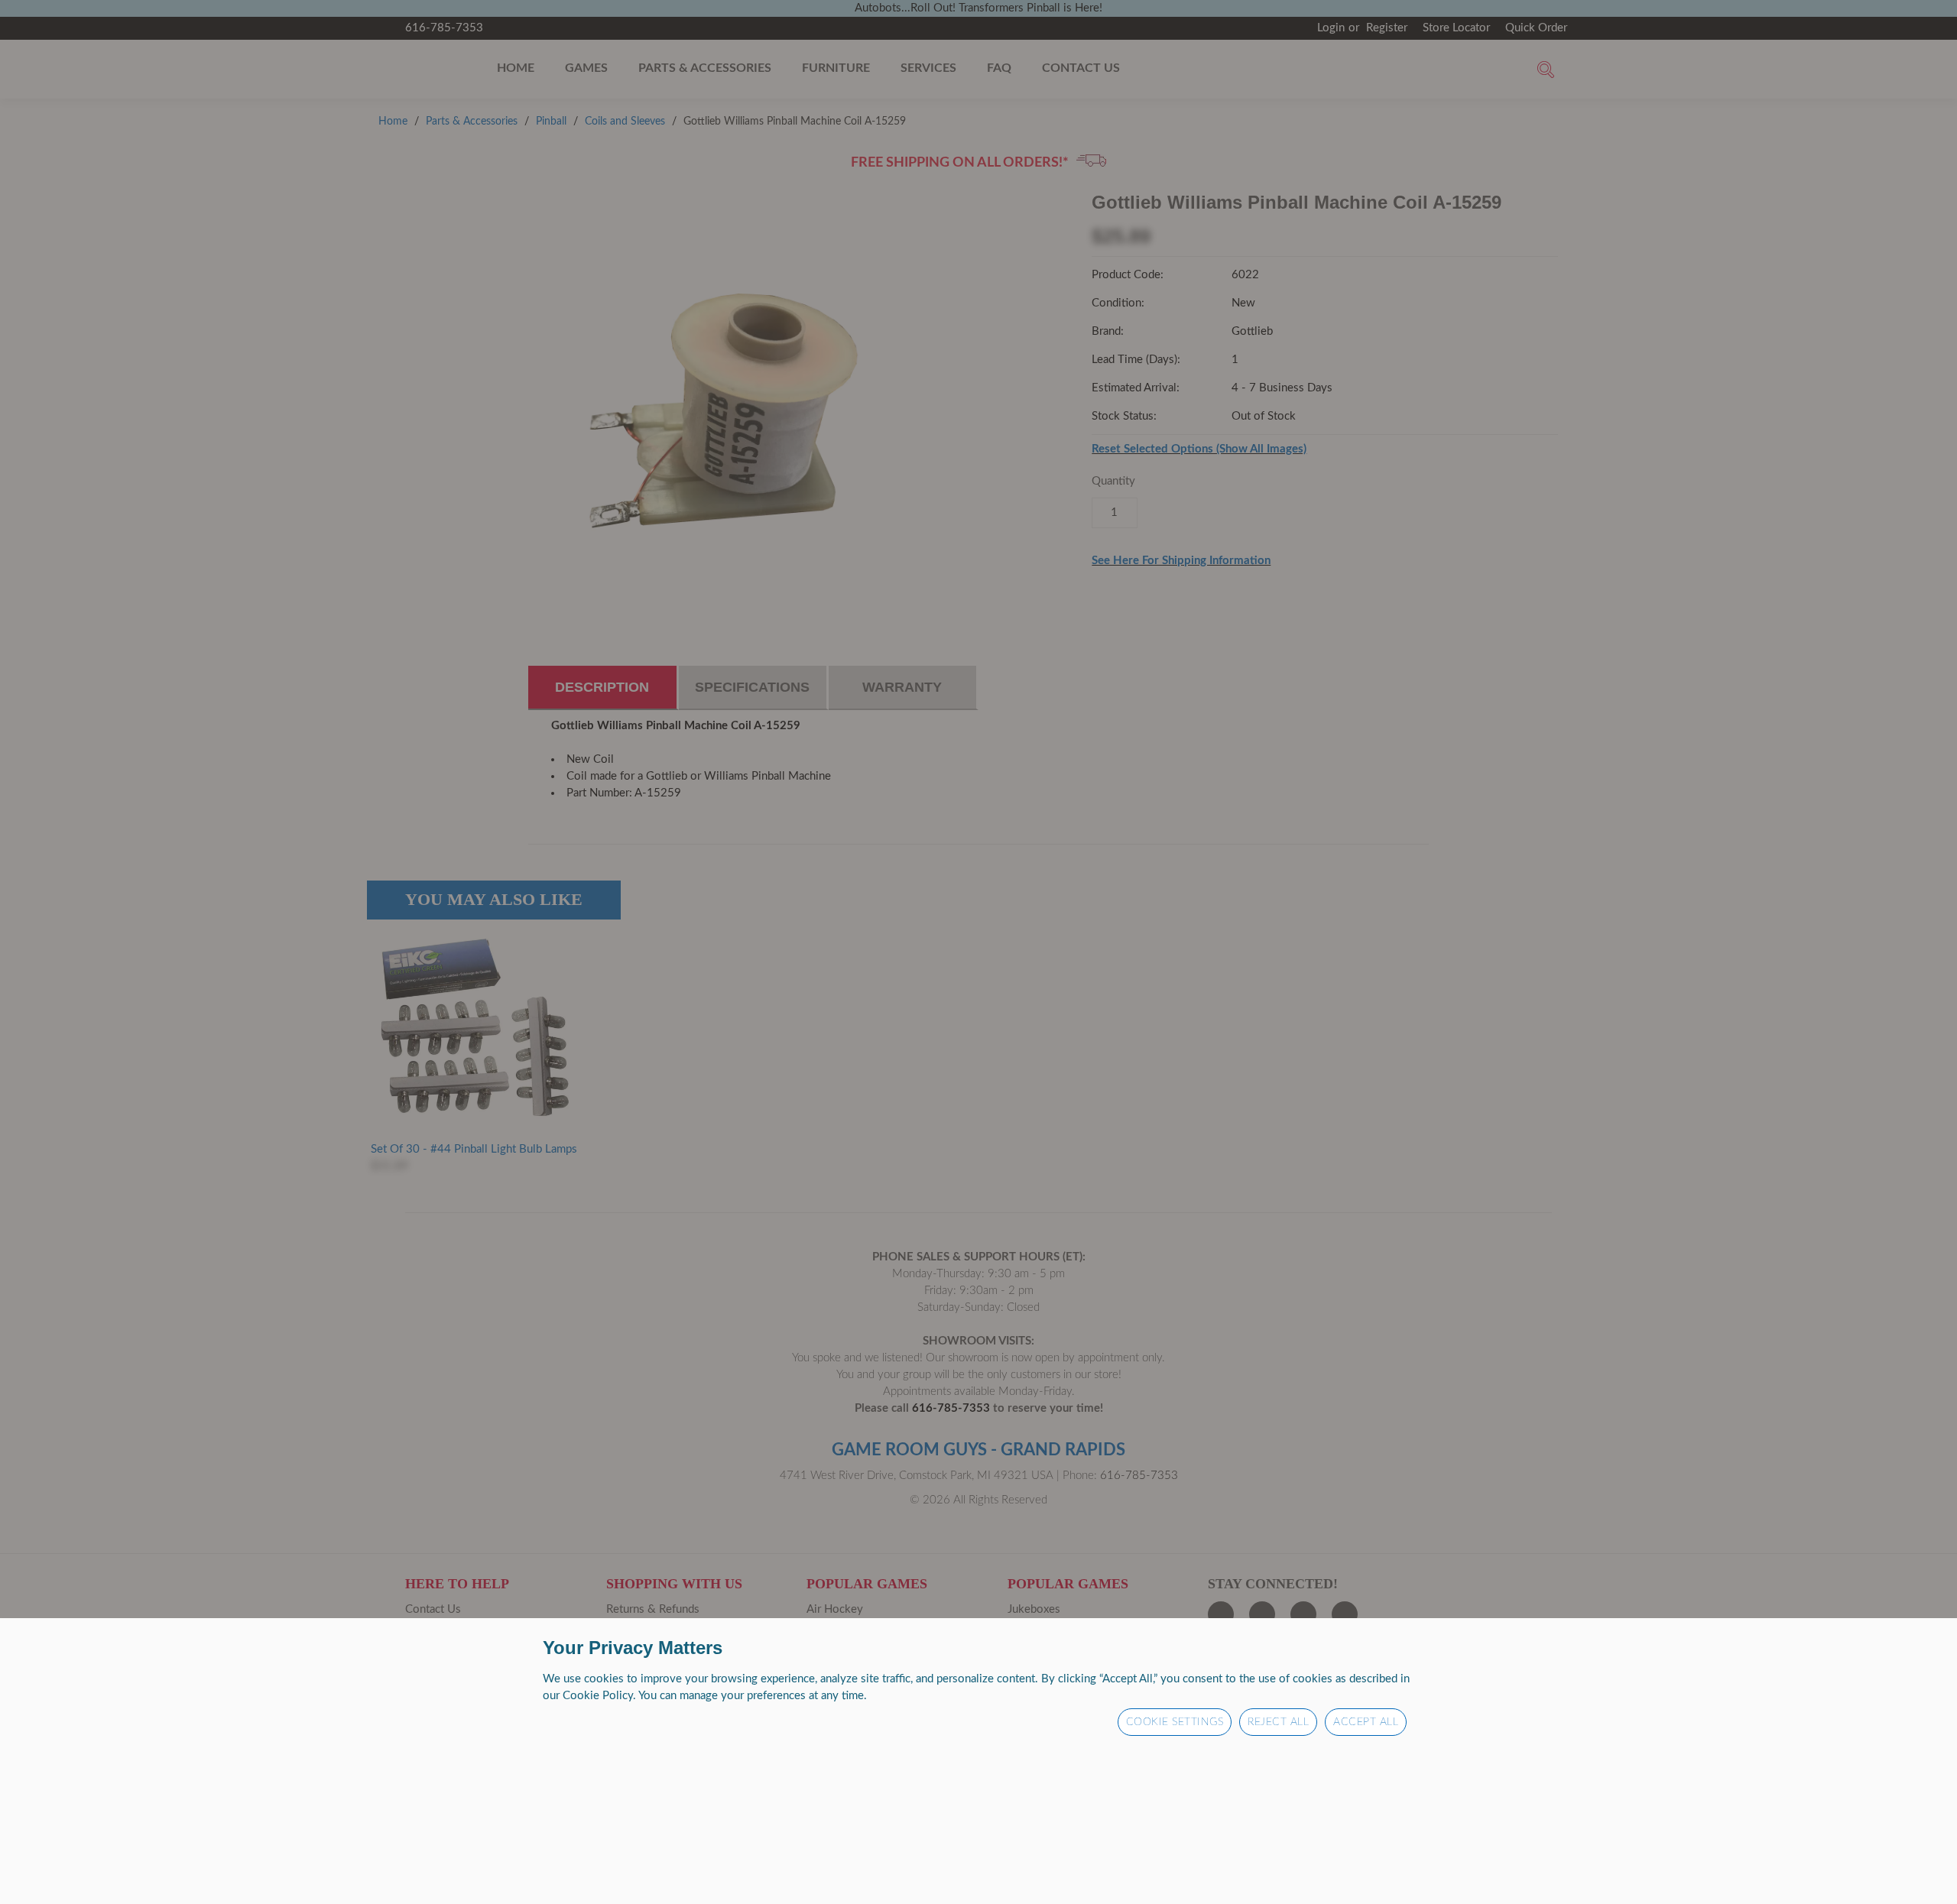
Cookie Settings (1175, 1722)
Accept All (1366, 1722)
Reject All (1278, 1722)
